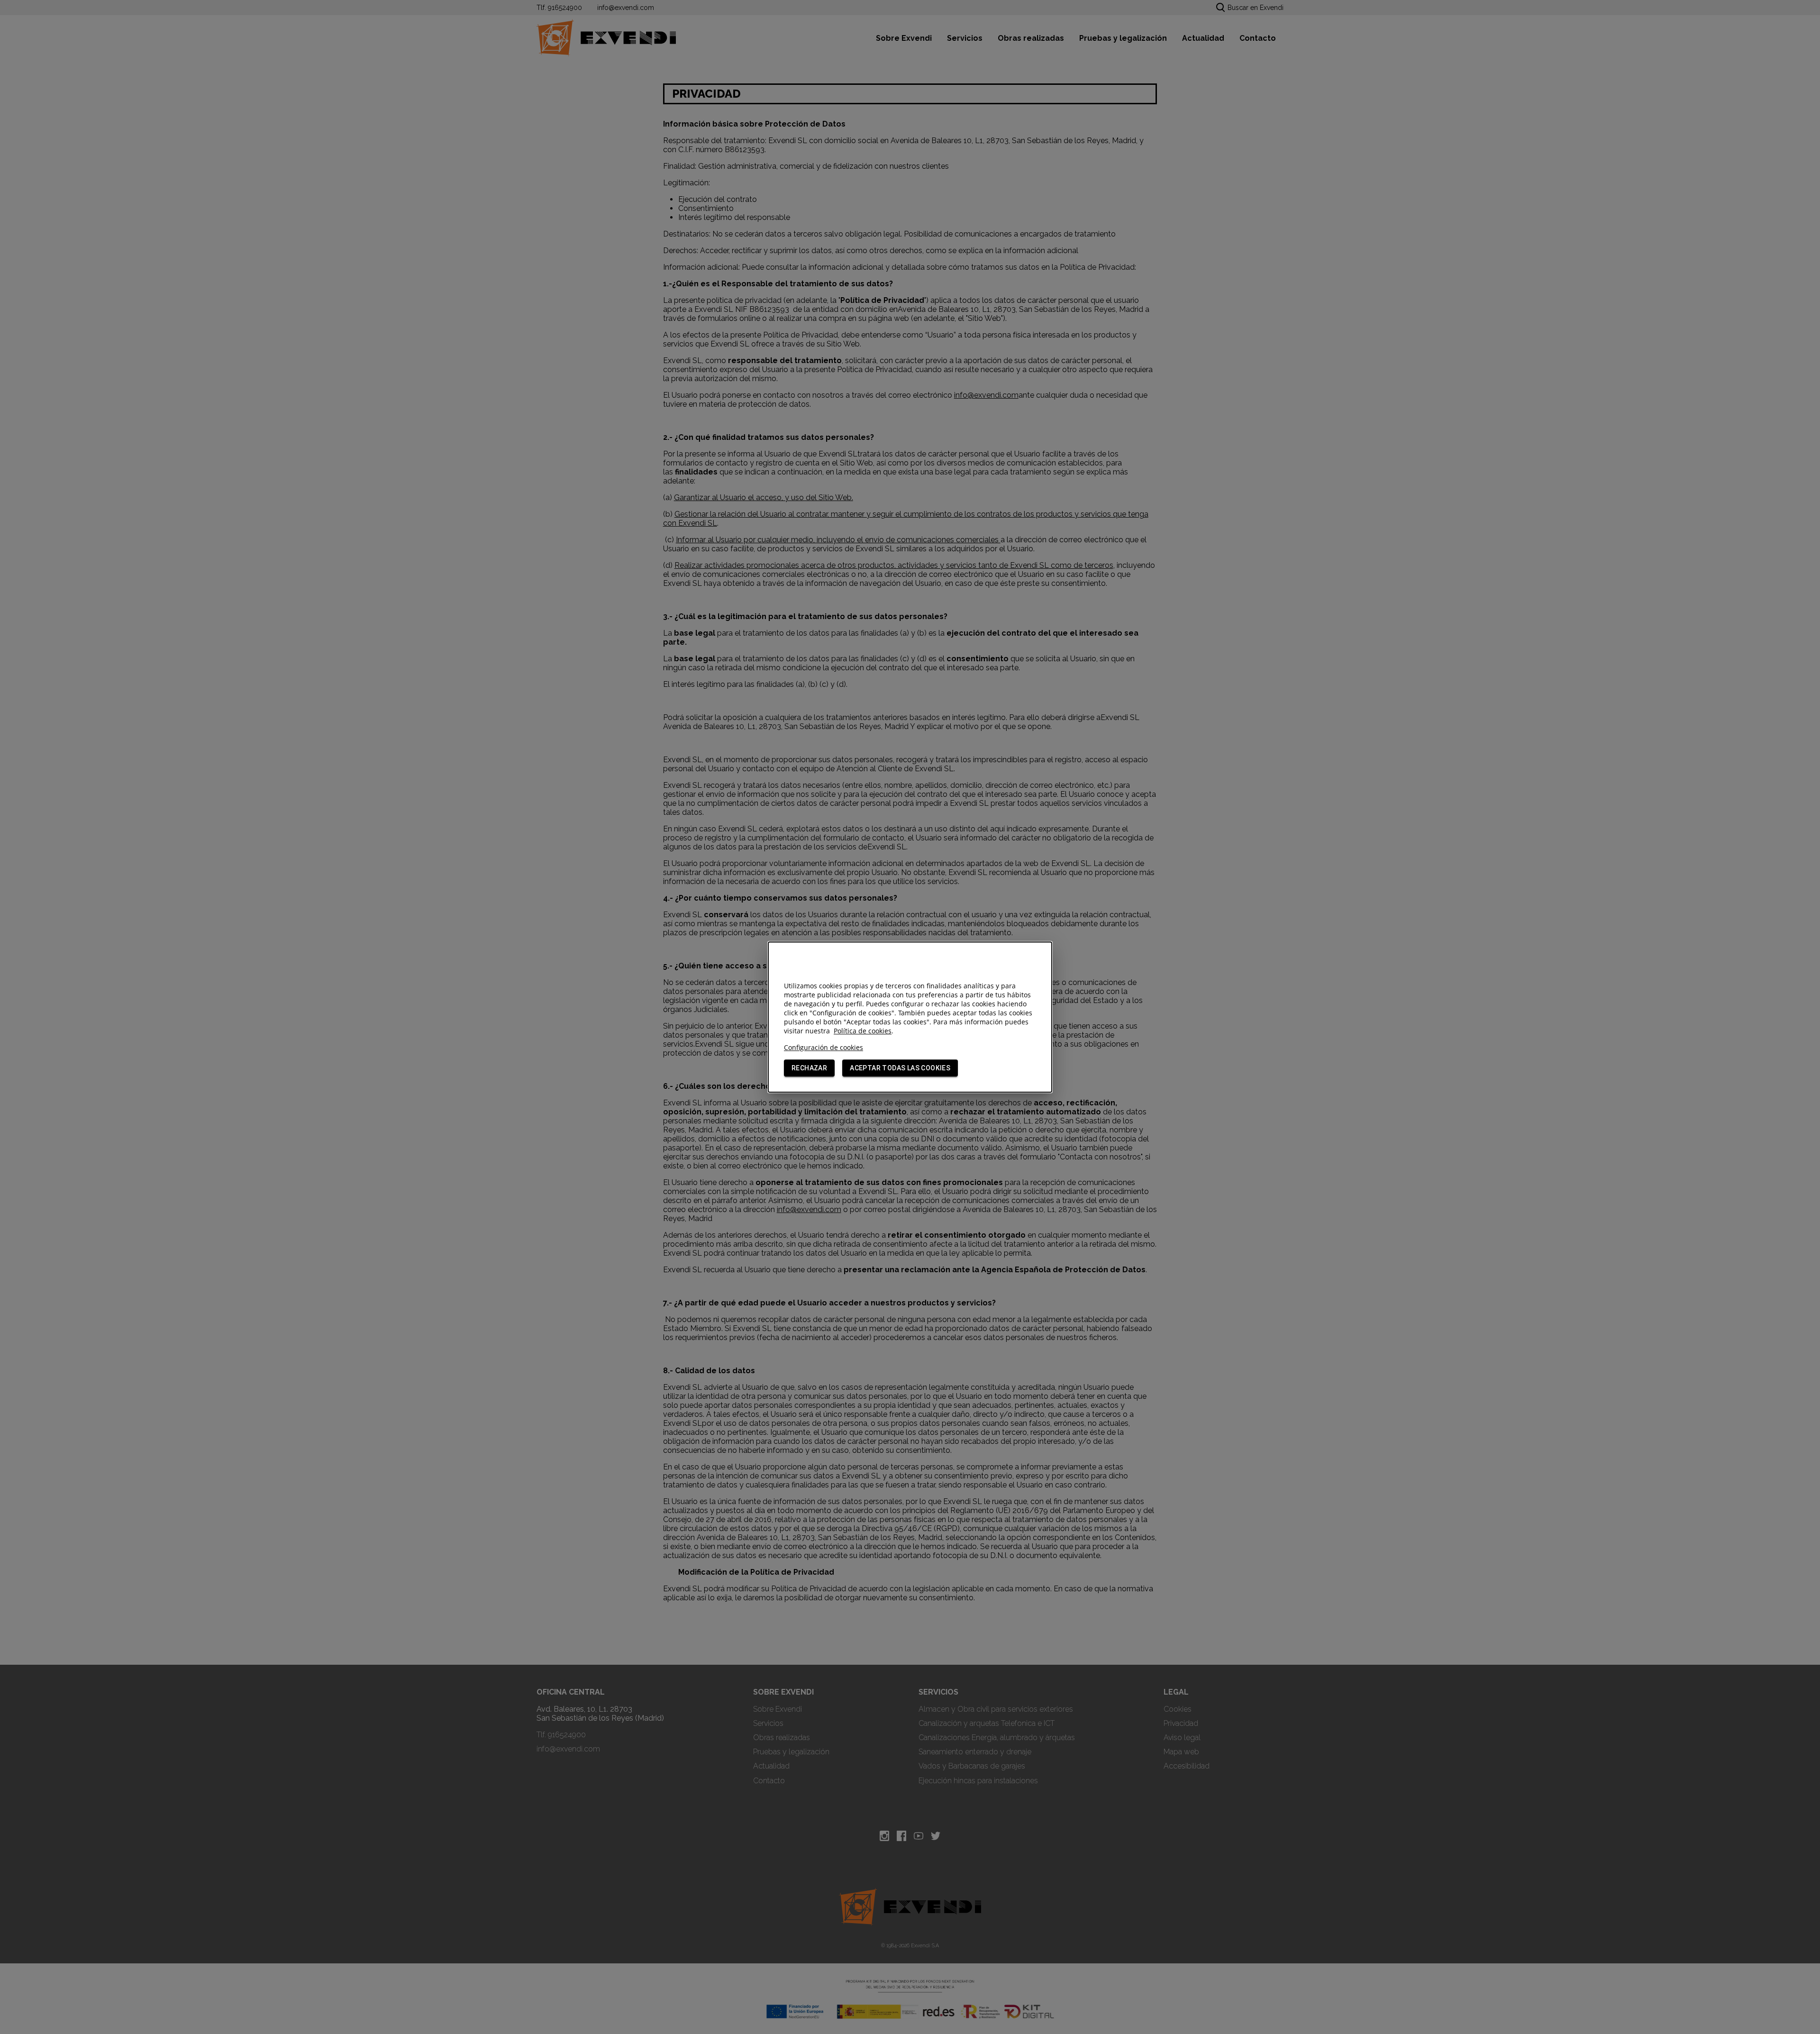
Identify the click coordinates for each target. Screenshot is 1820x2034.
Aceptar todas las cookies (900, 1068)
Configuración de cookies (824, 1047)
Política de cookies (863, 1031)
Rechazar (809, 1068)
